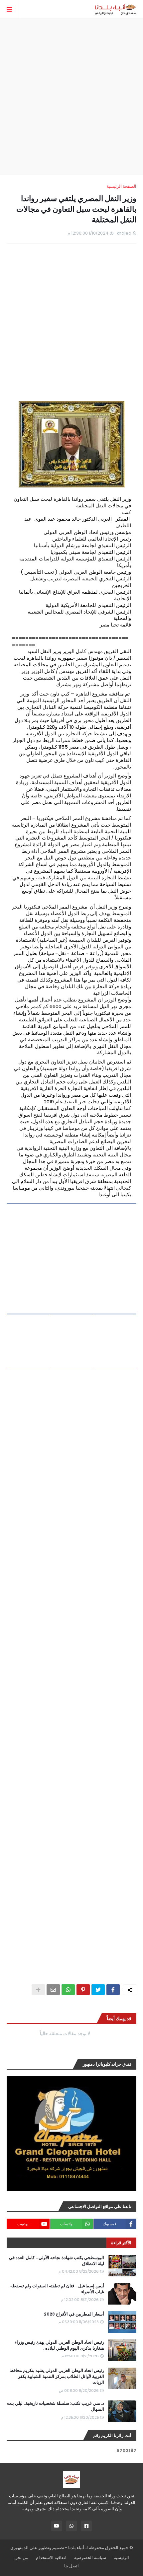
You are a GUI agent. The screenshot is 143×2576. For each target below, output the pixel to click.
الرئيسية (121, 2558)
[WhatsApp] (68, 1990)
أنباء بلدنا (76, 2548)
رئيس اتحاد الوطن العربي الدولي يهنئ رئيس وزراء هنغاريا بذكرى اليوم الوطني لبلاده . (59, 2345)
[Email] (53, 1990)
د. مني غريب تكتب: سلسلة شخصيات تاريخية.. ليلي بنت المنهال (56, 2406)
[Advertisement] (71, 97)
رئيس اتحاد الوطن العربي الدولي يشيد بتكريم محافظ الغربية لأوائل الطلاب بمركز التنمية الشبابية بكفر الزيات (57, 2377)
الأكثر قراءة (121, 2243)
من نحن (21, 2558)
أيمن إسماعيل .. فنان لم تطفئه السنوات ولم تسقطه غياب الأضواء (57, 2289)
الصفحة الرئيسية (121, 186)
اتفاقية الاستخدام (51, 2558)
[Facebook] (113, 1990)
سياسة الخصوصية (90, 2558)
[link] (71, 1258)
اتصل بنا (71, 2566)
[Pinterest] (83, 1990)
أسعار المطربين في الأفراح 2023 (74, 2314)
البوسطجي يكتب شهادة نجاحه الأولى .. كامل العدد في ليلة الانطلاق (57, 2261)
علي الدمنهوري (24, 2548)
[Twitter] (98, 1990)
